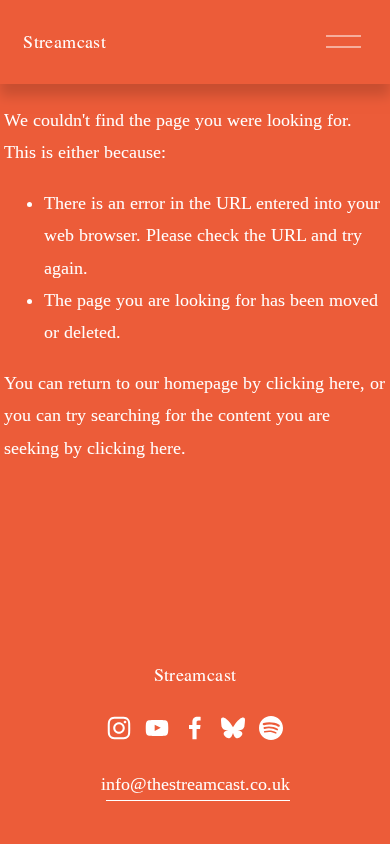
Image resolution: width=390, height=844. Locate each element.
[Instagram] (119, 728)
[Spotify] (271, 728)
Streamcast (64, 41)
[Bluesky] (233, 728)
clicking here (313, 383)
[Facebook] (195, 728)
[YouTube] (157, 728)
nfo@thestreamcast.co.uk (198, 784)
